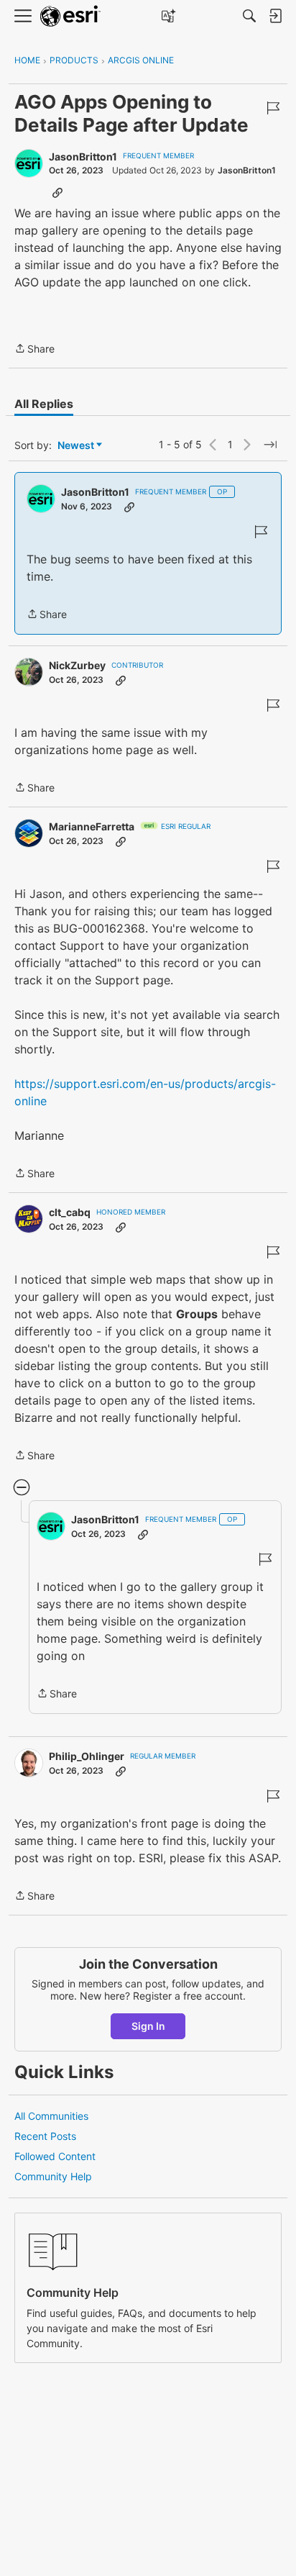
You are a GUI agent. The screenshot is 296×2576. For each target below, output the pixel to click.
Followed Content (55, 2156)
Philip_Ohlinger (87, 1756)
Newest (76, 446)
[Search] (249, 16)
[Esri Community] (70, 16)
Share (34, 350)
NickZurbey (77, 665)
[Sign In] (275, 16)
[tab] (44, 404)
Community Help (53, 2176)
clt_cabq (70, 1212)
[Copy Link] (57, 192)
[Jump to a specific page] (270, 445)
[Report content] (273, 108)
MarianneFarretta (92, 826)
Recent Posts (45, 2136)
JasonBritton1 (83, 157)
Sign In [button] (148, 2026)
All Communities (51, 2116)
